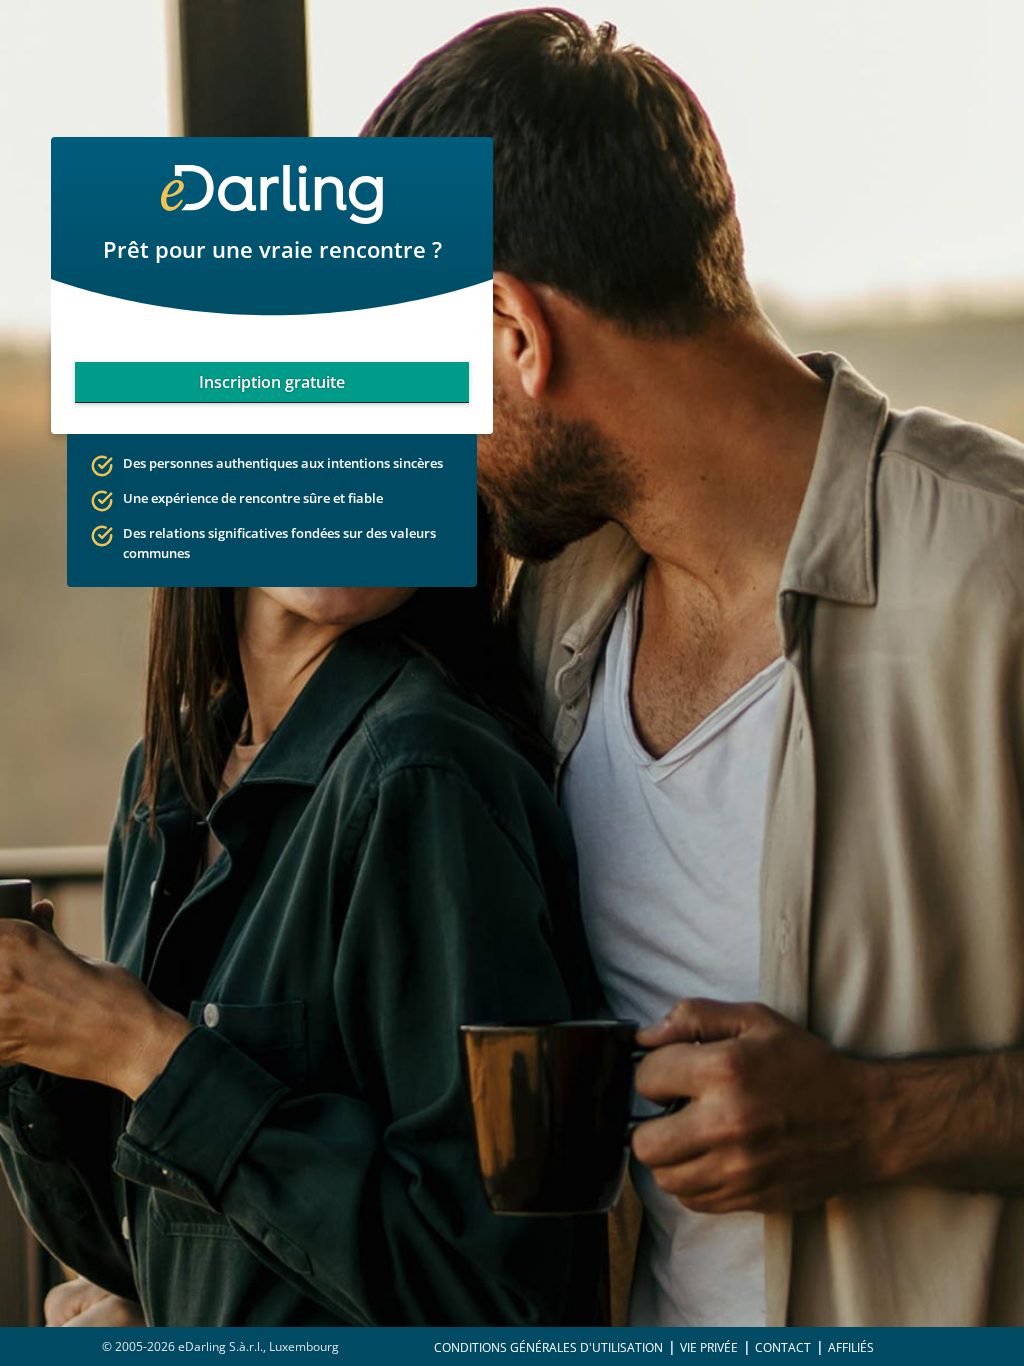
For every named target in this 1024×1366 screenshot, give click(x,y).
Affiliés (851, 1347)
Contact (783, 1347)
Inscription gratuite (272, 382)
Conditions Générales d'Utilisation (548, 1347)
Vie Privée (709, 1347)
